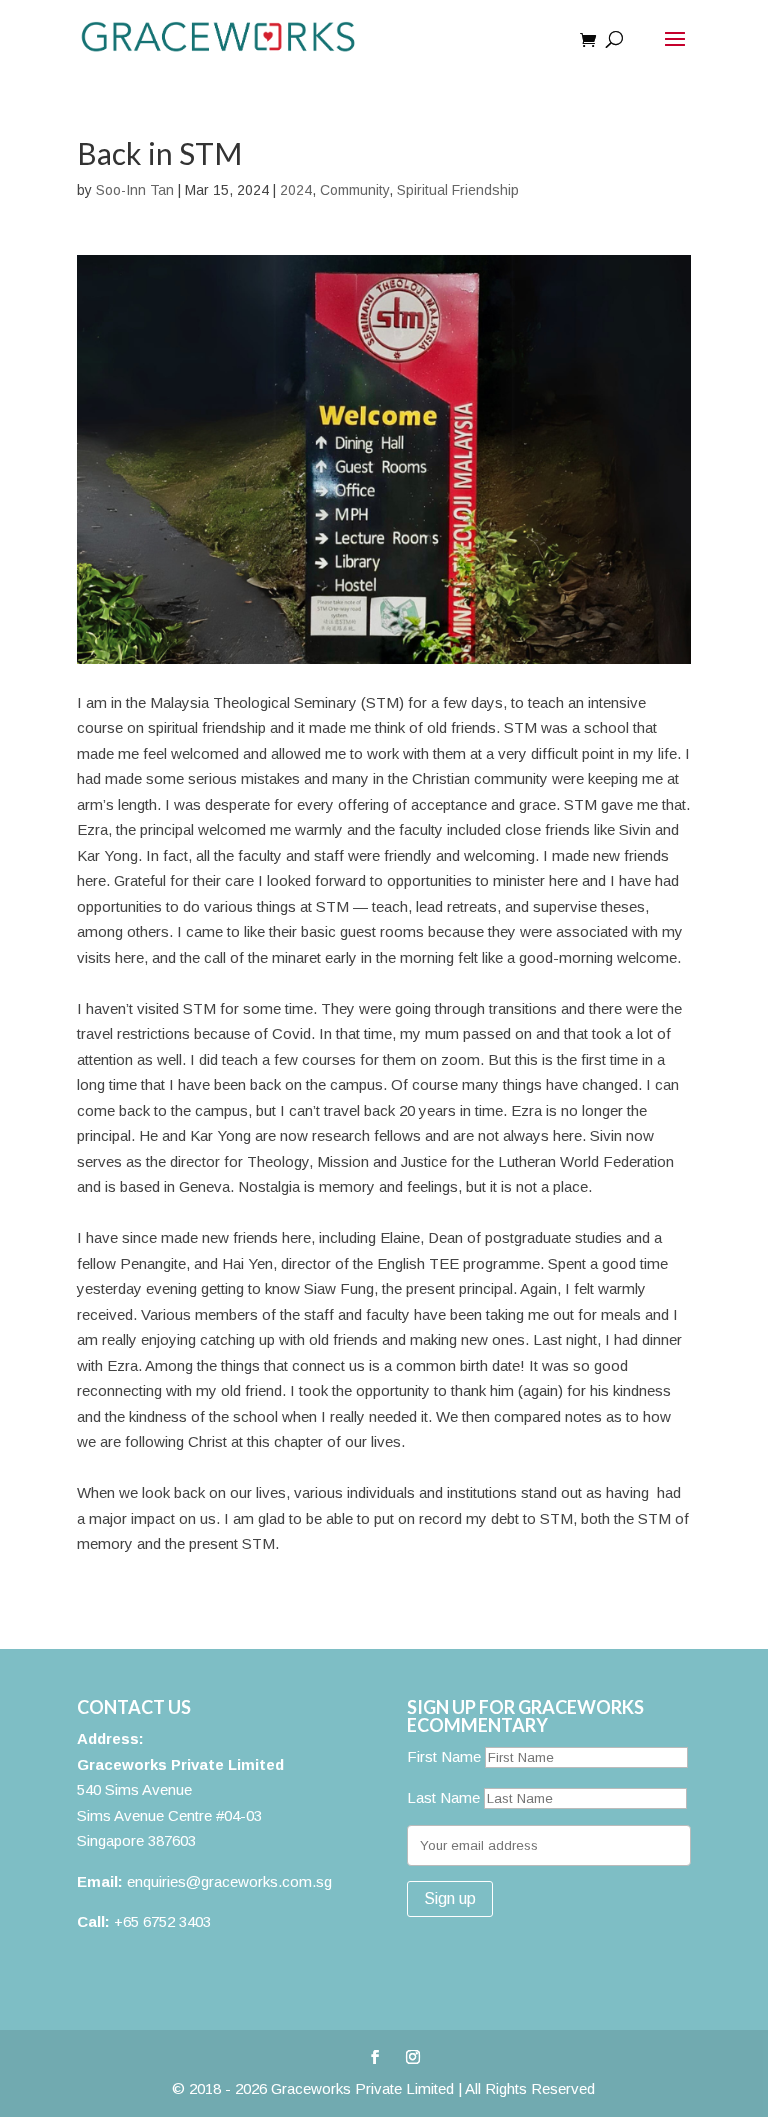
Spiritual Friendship (458, 190)
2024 (296, 190)
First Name (444, 1756)
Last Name (443, 1797)
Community (354, 190)
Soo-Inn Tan (135, 190)
